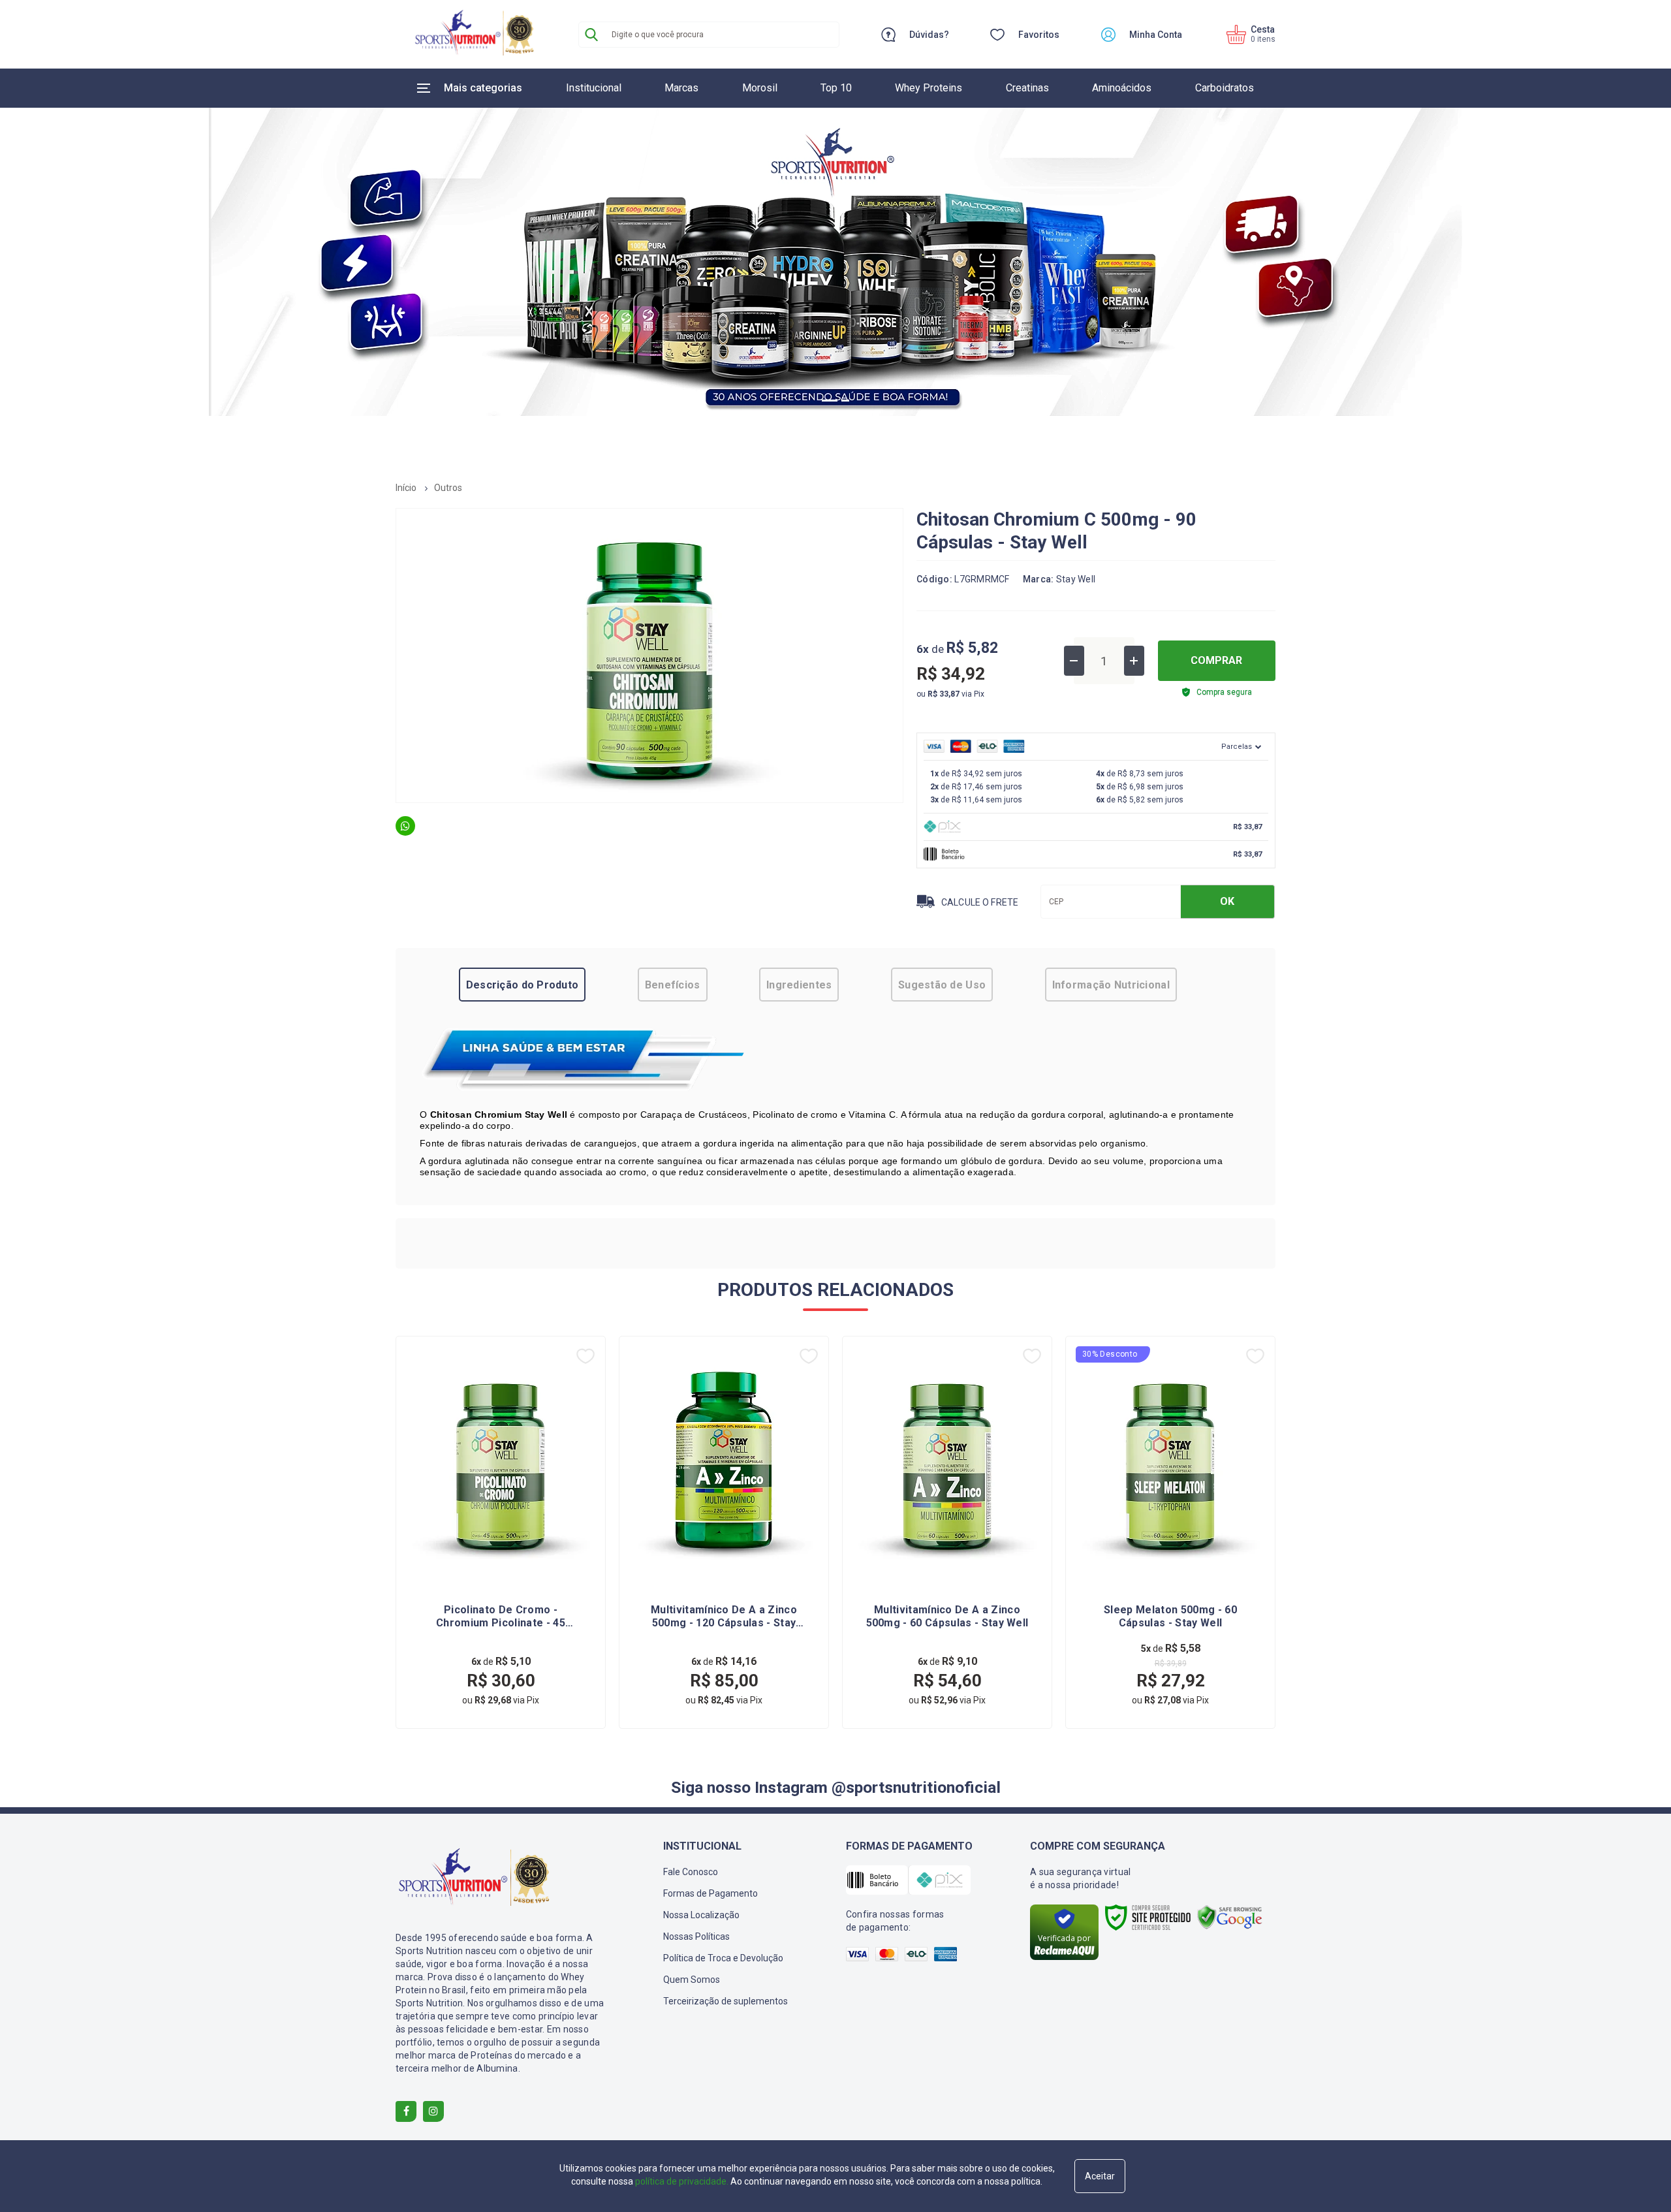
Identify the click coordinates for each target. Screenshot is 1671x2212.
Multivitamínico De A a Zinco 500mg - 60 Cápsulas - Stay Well (947, 1616)
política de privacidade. (682, 2181)
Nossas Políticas (696, 1936)
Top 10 (836, 88)
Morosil (760, 88)
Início (406, 488)
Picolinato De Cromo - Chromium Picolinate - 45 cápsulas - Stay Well (501, 1617)
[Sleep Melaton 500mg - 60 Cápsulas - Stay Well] (1170, 1532)
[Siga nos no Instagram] (433, 2111)
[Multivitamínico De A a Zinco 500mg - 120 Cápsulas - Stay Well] (724, 1532)
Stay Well (1076, 579)
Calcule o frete (980, 902)
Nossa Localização (701, 1915)
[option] (835, 255)
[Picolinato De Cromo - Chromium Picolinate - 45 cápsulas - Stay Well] (501, 1532)
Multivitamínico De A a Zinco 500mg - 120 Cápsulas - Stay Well (724, 1617)
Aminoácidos (1122, 88)
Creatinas (1027, 88)
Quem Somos (692, 1980)
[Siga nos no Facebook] (406, 2111)
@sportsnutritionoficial (916, 1787)
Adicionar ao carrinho (533, 1685)
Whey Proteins (929, 88)
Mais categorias (483, 88)
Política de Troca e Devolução (723, 1958)
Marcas (681, 88)
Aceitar (1100, 2176)
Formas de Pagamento (711, 1893)
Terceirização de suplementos (726, 2001)
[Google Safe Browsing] (1230, 1917)
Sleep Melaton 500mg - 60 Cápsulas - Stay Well (1170, 1616)
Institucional (594, 88)
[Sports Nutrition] (474, 34)
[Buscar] (591, 35)
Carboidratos (1225, 88)
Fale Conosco (691, 1872)
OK (1227, 901)
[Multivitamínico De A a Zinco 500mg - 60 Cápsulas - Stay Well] (947, 1532)
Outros (448, 488)
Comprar (1216, 660)
